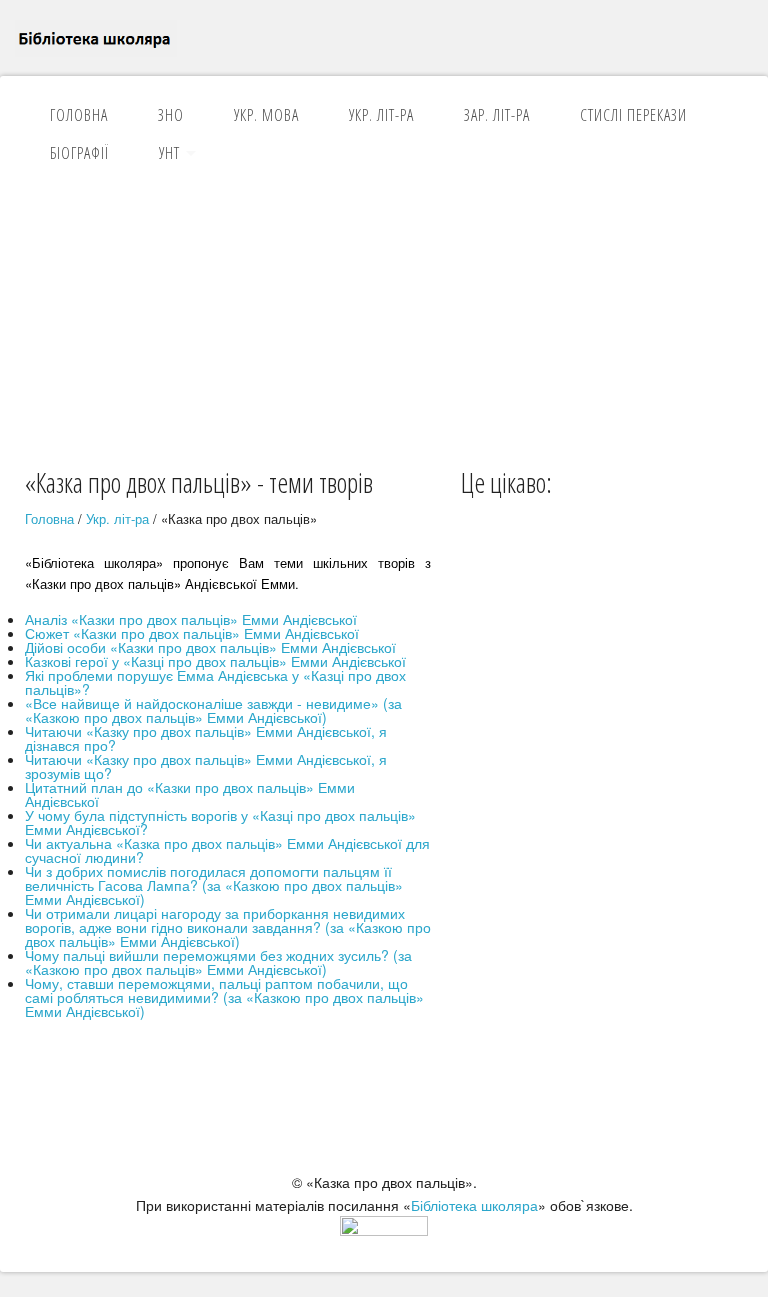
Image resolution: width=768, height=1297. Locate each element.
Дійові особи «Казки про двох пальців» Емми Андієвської (210, 647)
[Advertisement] (384, 314)
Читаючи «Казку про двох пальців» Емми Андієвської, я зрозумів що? (206, 766)
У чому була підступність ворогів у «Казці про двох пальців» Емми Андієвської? (220, 822)
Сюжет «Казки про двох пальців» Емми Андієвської (192, 633)
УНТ (169, 153)
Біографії (79, 153)
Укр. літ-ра (381, 115)
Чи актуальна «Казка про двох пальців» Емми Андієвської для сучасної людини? (227, 850)
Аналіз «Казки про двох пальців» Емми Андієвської (191, 619)
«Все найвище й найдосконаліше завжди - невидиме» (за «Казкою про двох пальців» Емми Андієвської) (213, 710)
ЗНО (171, 115)
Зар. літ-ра (497, 115)
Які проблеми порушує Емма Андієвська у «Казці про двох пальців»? (215, 682)
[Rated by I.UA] (384, 1230)
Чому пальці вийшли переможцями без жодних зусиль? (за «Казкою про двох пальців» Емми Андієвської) (218, 962)
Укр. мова (266, 115)
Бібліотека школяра (474, 1205)
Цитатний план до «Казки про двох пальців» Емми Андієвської (190, 794)
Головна (79, 115)
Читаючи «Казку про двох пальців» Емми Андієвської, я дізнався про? (206, 738)
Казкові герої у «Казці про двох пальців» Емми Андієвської (215, 661)
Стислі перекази (633, 115)
